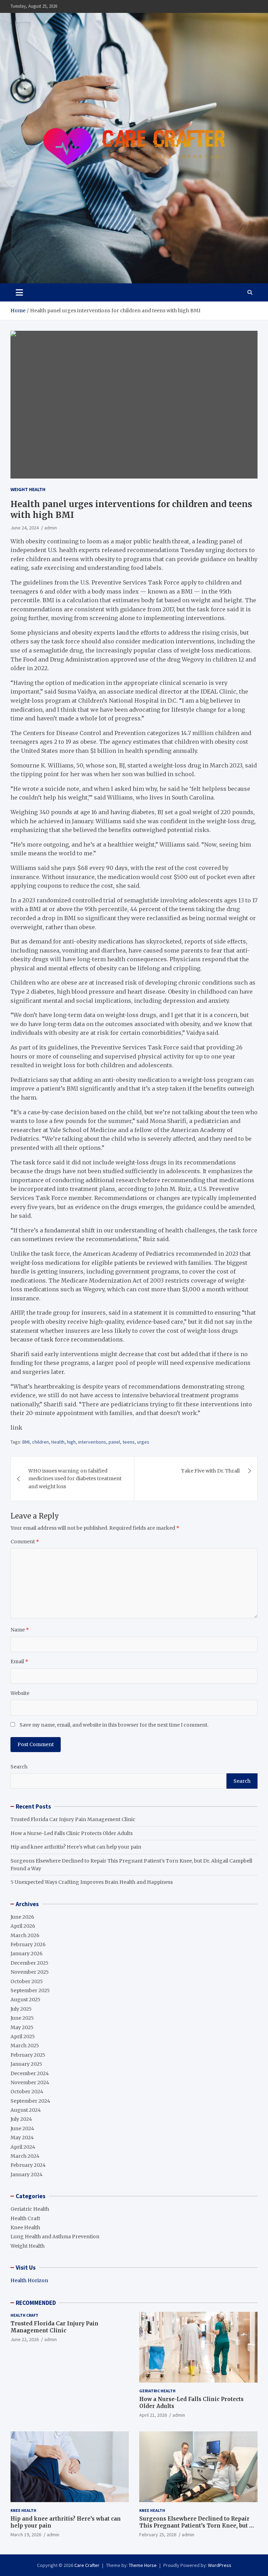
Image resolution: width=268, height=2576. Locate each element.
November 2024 (30, 2082)
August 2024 (26, 2110)
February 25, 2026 (158, 2535)
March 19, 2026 (26, 2535)
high (71, 1442)
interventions (92, 1442)
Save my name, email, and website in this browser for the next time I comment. (114, 1725)
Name (20, 1630)
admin (51, 528)
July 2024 (21, 2119)
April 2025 (23, 2036)
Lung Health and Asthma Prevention (55, 2237)
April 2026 (23, 1926)
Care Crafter (87, 2565)
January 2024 (27, 2174)
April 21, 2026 (153, 2415)
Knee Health (25, 2227)
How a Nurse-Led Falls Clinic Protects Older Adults (72, 1833)
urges (143, 1442)
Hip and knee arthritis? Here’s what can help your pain (76, 1847)
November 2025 (30, 1972)
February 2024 (28, 2165)
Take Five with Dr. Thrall (210, 1471)
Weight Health (28, 489)
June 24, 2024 (25, 528)
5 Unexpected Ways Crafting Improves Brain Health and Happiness (92, 1882)
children (40, 1442)
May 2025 (22, 2027)
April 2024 (23, 2147)
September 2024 (30, 2101)
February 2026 (28, 1944)
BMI (26, 1442)
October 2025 (27, 1981)
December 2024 (30, 2073)
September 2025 (30, 1990)
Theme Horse (143, 2565)
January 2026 (27, 1954)
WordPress (220, 2565)
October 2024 (27, 2092)
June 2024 (22, 2128)
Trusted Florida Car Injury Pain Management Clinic (73, 1819)
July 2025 (21, 2009)
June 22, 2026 (25, 2339)
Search (19, 1767)
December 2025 (29, 1963)
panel (114, 1442)
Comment (25, 1542)
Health (58, 1442)
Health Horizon (29, 2280)
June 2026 (22, 1917)
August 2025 (25, 2000)
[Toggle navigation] (19, 292)
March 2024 (25, 2156)
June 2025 (22, 2018)
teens (129, 1442)
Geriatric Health (30, 2209)
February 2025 (28, 2055)
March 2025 (25, 2046)
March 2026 (25, 1935)
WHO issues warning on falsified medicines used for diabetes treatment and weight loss (75, 1479)
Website (20, 1693)
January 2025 (26, 2064)
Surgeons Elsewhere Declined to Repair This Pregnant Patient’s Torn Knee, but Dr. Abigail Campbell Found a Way (198, 2525)
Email (19, 1661)
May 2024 (22, 2138)
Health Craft (25, 2218)
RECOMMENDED (36, 2303)
